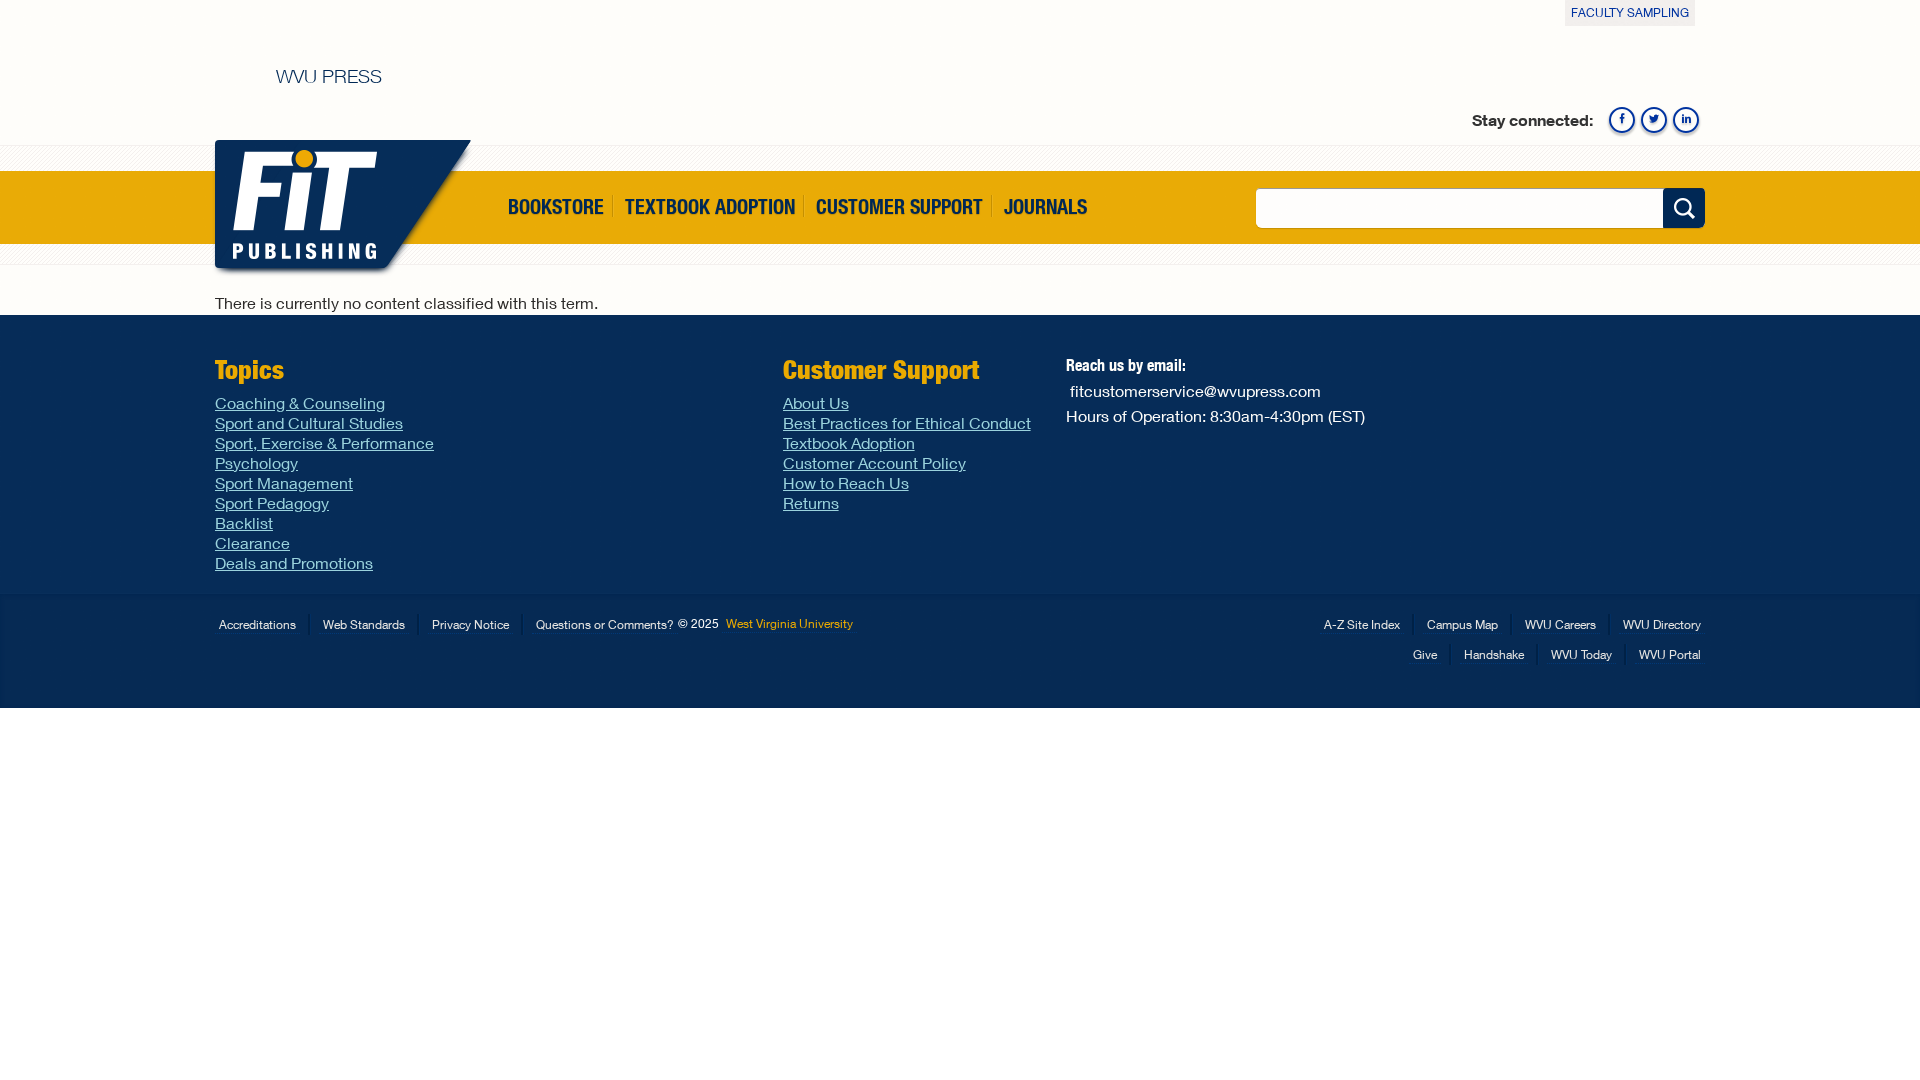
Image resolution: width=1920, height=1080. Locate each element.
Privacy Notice (470, 624)
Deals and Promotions (294, 562)
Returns (811, 502)
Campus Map (1462, 624)
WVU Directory (1662, 624)
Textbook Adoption (710, 206)
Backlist (244, 522)
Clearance (252, 542)
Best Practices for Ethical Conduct (907, 422)
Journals (1045, 206)
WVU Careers (1560, 624)
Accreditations (257, 624)
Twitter (1654, 120)
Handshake (1494, 654)
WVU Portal (1670, 654)
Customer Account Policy (874, 462)
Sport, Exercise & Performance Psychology (324, 452)
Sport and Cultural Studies (309, 422)
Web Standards (364, 624)
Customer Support (899, 206)
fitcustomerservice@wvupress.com (1195, 390)
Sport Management (284, 482)
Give (1425, 654)
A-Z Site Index (1362, 624)
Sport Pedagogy (272, 502)
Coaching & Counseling (300, 402)
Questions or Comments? (605, 624)
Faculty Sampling (1630, 12)
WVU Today (1581, 654)
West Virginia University (789, 623)
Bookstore (556, 206)
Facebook (1622, 120)
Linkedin (1686, 120)
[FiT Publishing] (300, 204)
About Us (816, 402)
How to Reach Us (846, 482)
